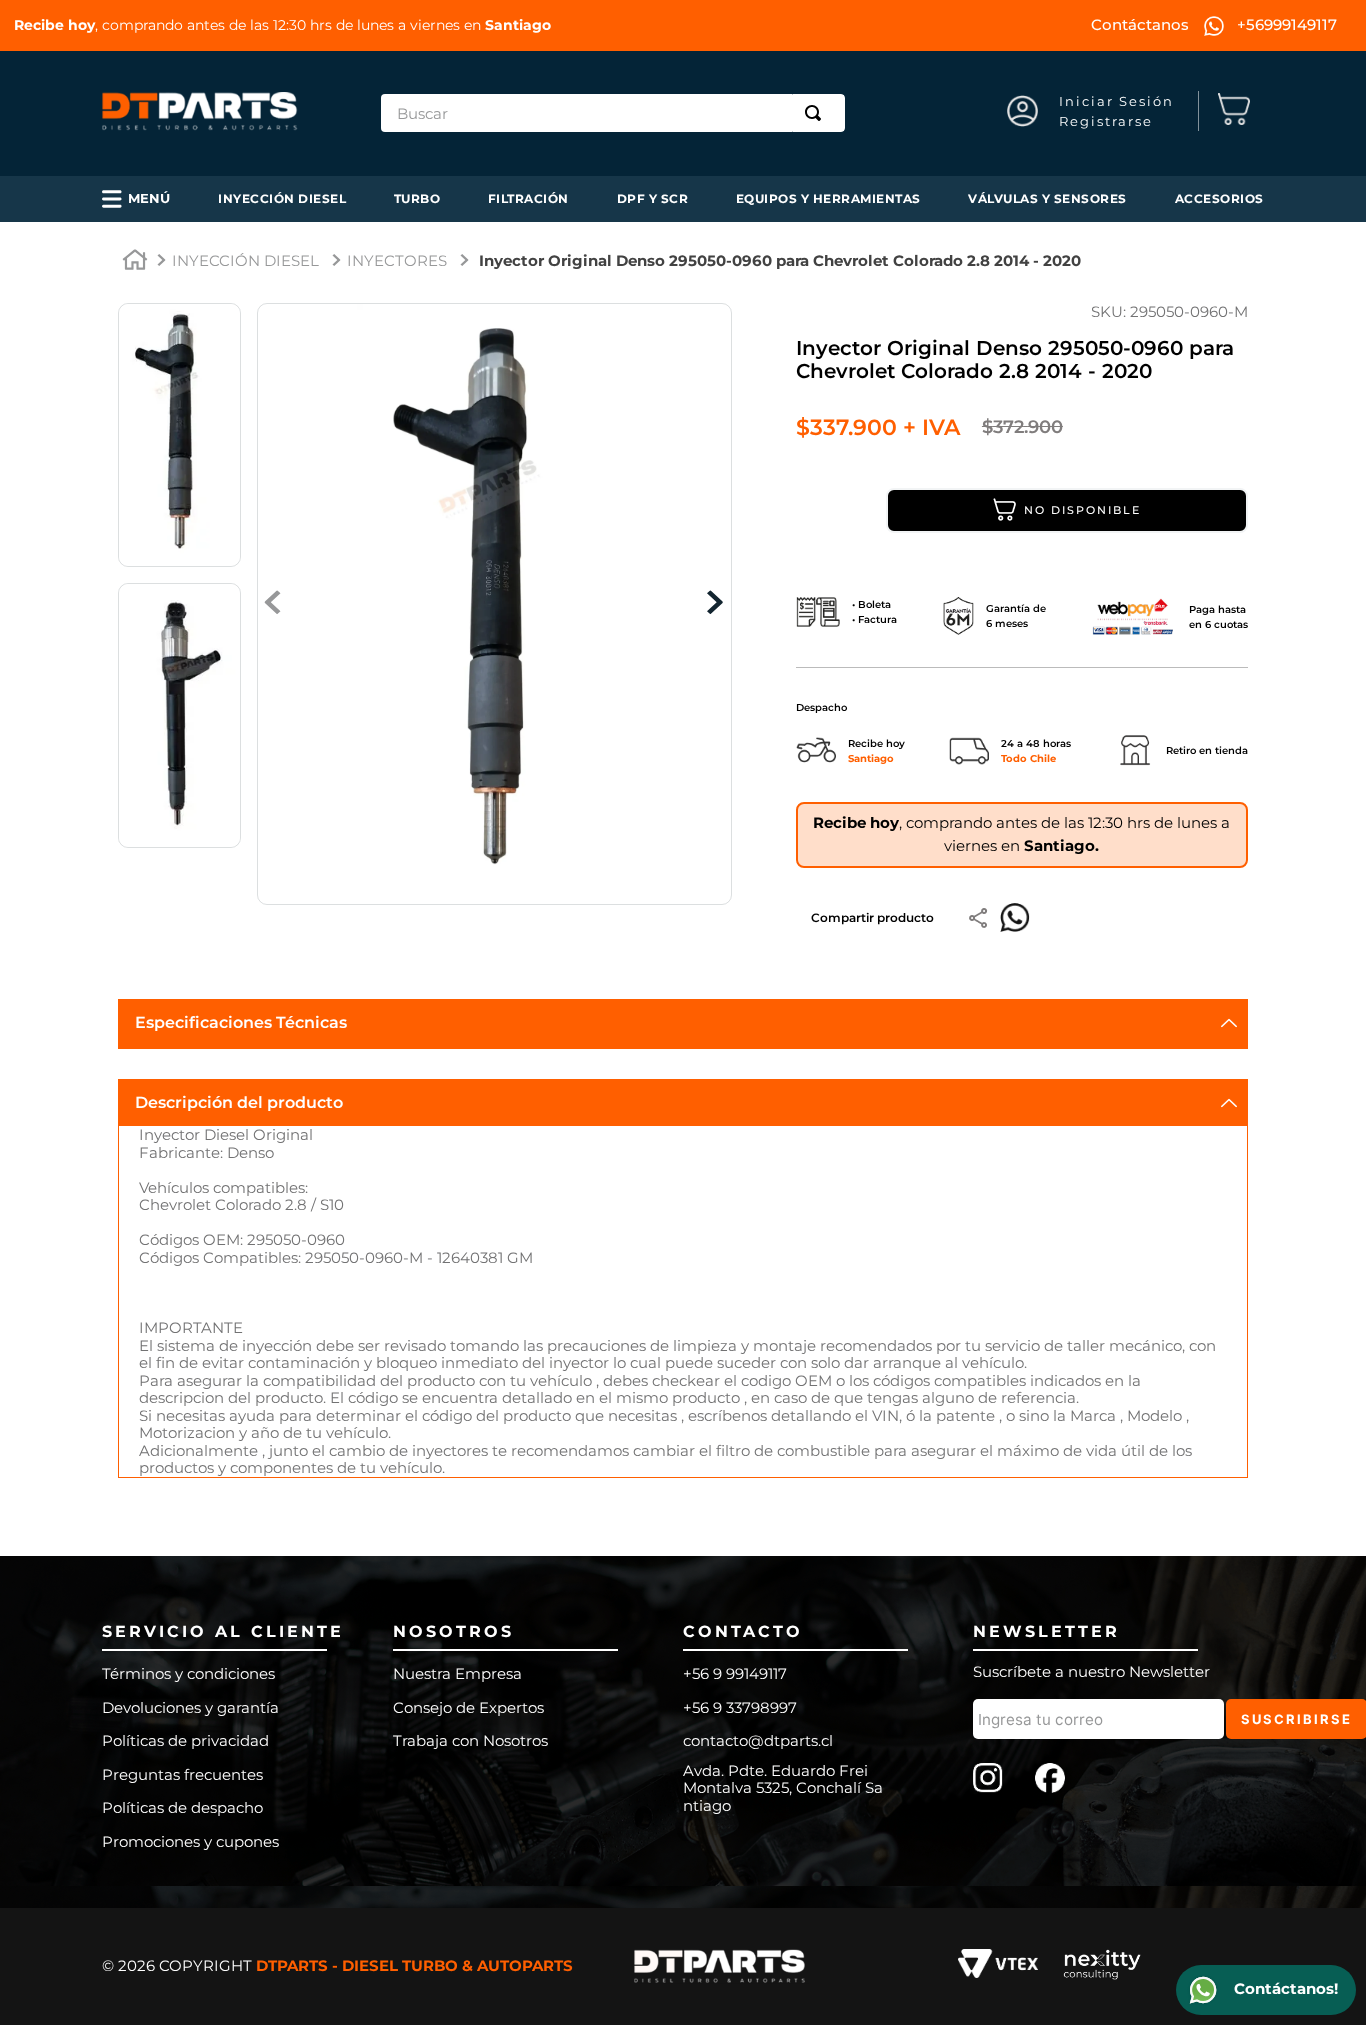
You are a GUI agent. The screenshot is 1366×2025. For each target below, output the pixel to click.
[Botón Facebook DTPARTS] (1050, 1780)
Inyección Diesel (245, 260)
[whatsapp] (1015, 918)
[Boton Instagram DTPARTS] (988, 1780)
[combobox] (613, 113)
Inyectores (397, 260)
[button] (136, 199)
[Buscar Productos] (817, 113)
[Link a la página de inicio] (135, 263)
